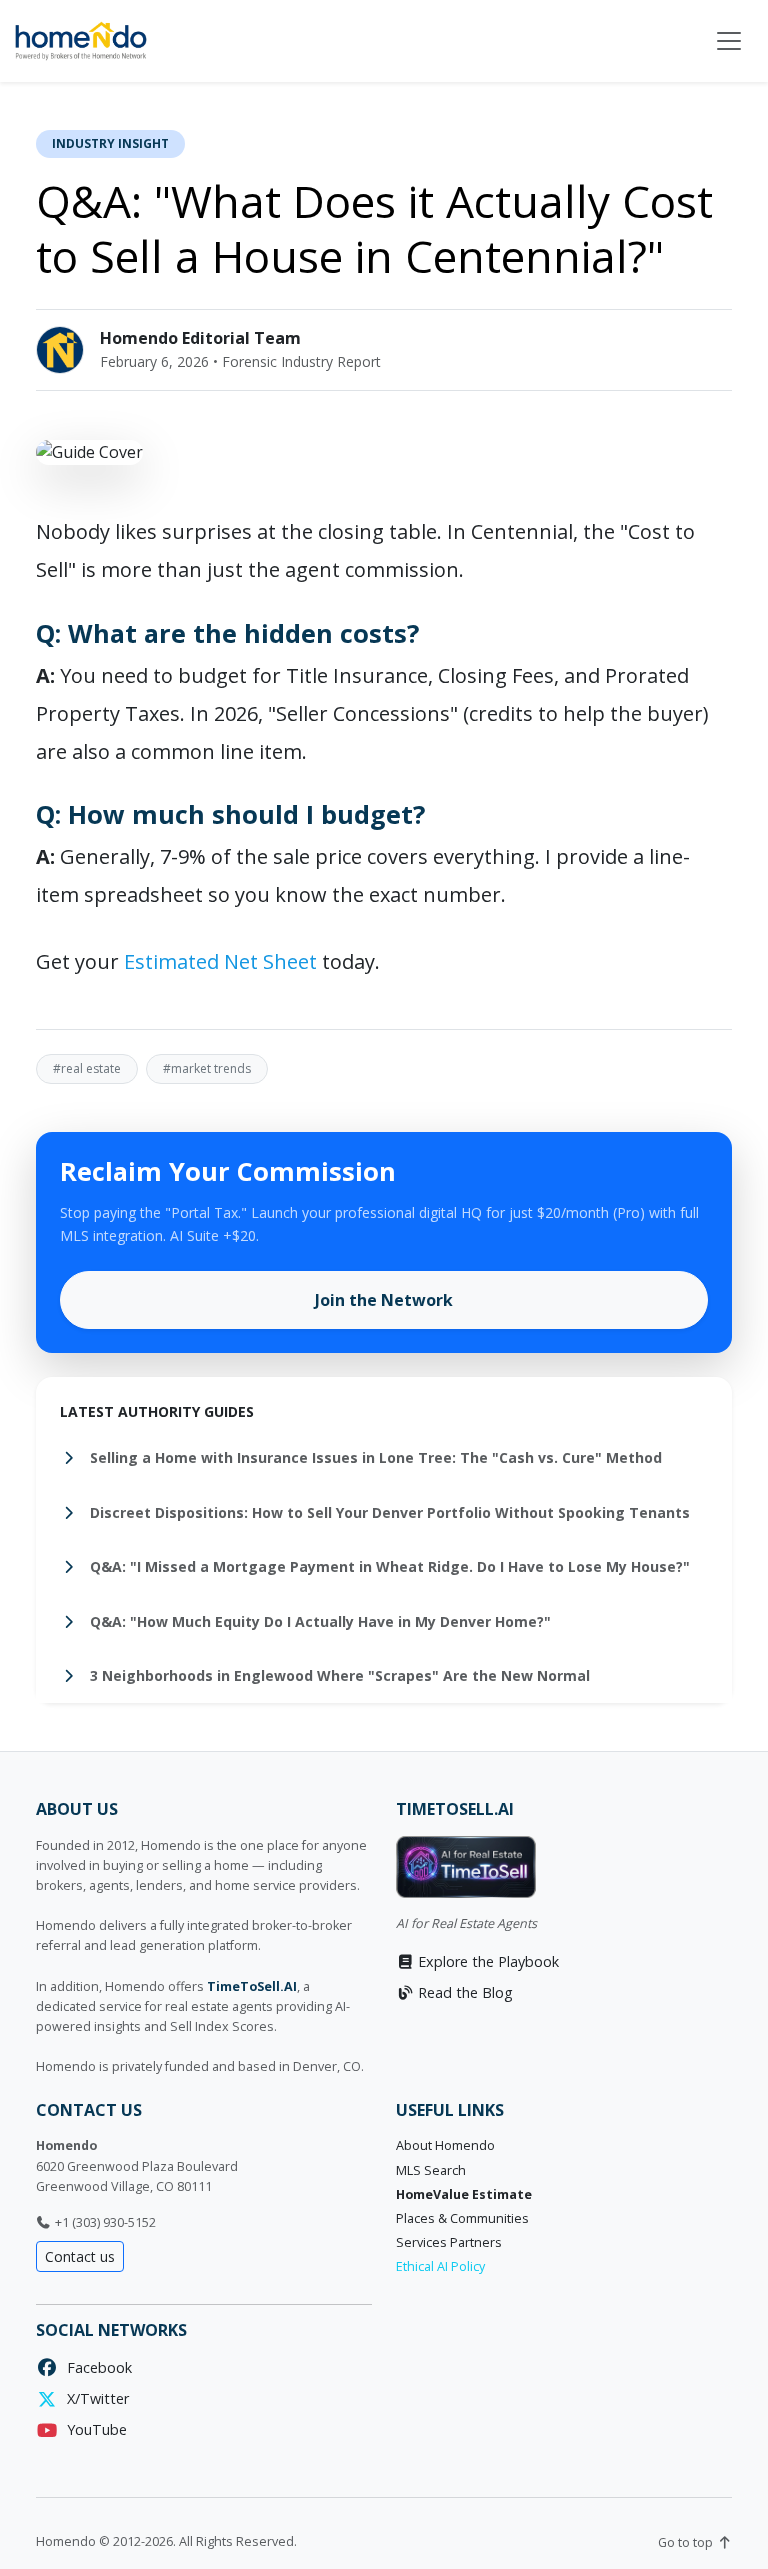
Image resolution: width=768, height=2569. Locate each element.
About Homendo (445, 2145)
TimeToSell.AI (252, 1986)
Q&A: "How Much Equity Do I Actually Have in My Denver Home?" (318, 1621)
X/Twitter (94, 2398)
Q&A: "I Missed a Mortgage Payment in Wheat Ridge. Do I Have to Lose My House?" (388, 1566)
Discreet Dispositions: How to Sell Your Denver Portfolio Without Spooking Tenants (388, 1512)
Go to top (687, 2542)
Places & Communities (462, 2218)
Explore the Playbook (486, 1961)
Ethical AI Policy (440, 2266)
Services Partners (449, 2242)
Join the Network (384, 1300)
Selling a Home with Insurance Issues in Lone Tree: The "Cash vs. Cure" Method (374, 1457)
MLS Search (431, 2170)
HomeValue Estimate (464, 2194)
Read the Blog (463, 1992)
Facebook (95, 2367)
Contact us (80, 2256)
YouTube (93, 2429)
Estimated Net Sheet (220, 961)
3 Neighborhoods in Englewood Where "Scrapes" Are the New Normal (338, 1675)
